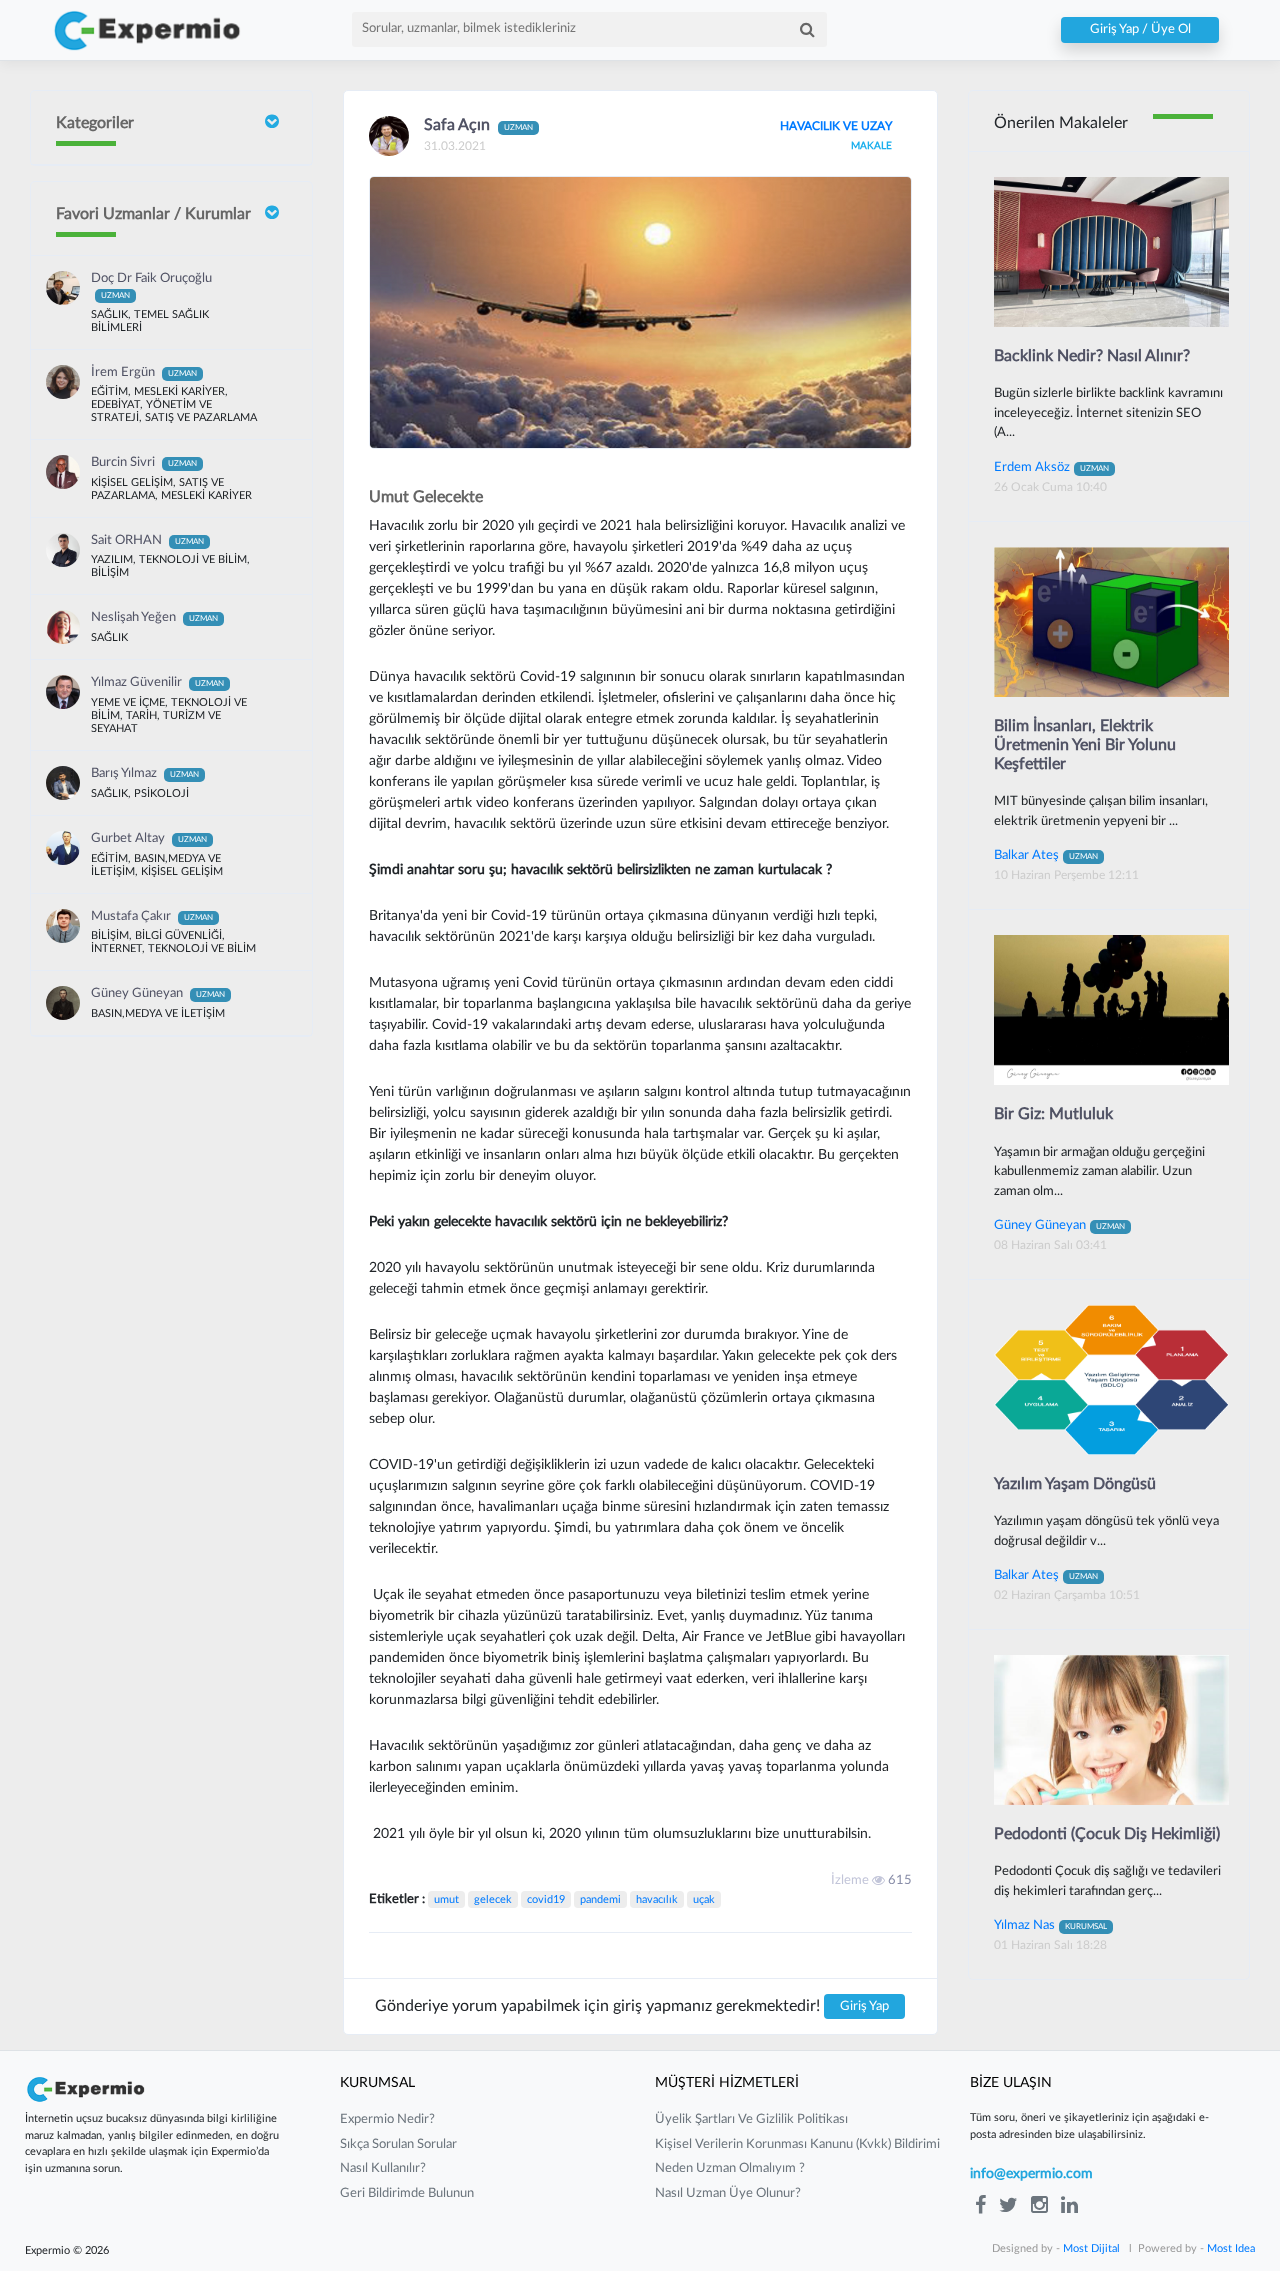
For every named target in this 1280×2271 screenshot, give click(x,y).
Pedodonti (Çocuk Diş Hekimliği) (1107, 1834)
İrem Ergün (144, 372)
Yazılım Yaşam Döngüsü (1075, 1484)
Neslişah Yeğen (154, 617)
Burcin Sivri (144, 462)
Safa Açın (478, 125)
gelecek (493, 1899)
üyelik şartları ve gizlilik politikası (751, 2119)
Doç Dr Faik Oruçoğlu (151, 286)
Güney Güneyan (158, 993)
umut (446, 1899)
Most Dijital (1091, 2248)
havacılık (657, 1899)
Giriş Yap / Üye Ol (1140, 29)
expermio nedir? (387, 2119)
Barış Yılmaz (145, 773)
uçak (704, 1899)
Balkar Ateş (1046, 855)
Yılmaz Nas (1050, 1925)
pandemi (600, 1899)
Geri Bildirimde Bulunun (407, 2193)
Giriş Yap (864, 2006)
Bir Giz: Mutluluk (1053, 1114)
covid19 (546, 1899)
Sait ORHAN (147, 540)
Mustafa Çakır (152, 916)
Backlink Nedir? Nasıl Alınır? (1092, 356)
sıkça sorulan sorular (398, 2144)
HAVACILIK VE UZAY (836, 126)
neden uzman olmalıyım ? (730, 2168)
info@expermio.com (1031, 2174)
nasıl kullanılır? (383, 2168)
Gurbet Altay (149, 838)
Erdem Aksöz (1051, 467)
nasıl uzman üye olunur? (728, 2193)
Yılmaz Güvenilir (157, 682)
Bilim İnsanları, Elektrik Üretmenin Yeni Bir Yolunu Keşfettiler (1085, 745)
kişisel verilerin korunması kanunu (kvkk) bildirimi (797, 2144)
